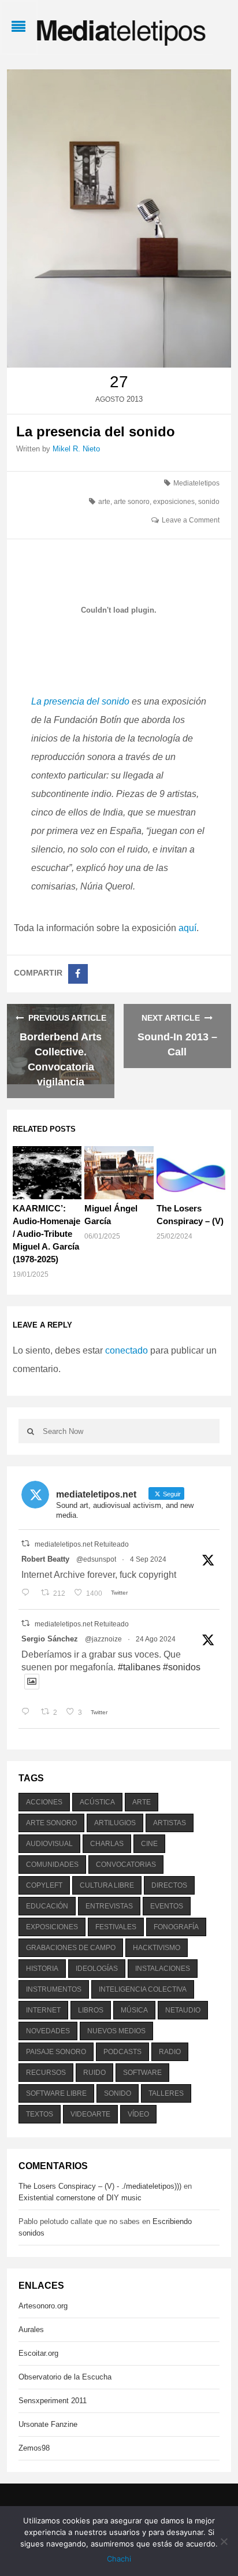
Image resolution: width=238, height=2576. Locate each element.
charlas (107, 1844)
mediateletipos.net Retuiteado (82, 1544)
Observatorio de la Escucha (65, 2377)
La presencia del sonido (80, 701)
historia (42, 1969)
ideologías (97, 1969)
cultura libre (107, 1885)
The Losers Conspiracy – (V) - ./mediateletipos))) (100, 2186)
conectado (127, 1350)
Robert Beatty (45, 1559)
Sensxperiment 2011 (53, 2401)
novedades (48, 2031)
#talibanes (139, 1667)
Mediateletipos (196, 483)
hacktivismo (157, 1948)
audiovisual (49, 1844)
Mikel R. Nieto (76, 449)
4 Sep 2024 (148, 1559)
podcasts (122, 2052)
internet (43, 2010)
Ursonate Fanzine (48, 2424)
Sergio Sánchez (50, 1639)
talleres (166, 2093)
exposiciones (174, 502)
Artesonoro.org (43, 2306)
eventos (167, 1906)
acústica (97, 1802)
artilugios (115, 1823)
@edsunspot (96, 1559)
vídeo (138, 2114)
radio (170, 2052)
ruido (94, 2073)
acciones (44, 1802)
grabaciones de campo (71, 1948)
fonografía (176, 1927)
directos (169, 1885)
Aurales (31, 2329)
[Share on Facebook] (78, 974)
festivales (116, 1927)
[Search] (31, 1431)
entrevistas (109, 1906)
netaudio (183, 2010)
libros (91, 2010)
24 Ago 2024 (156, 1639)
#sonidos (182, 1667)
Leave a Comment (191, 520)
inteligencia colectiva (143, 1989)
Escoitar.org (38, 2353)
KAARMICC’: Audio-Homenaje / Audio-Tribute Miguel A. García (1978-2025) (47, 1234)
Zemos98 (34, 2448)
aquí (187, 928)
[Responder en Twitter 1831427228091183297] (28, 1593)
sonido (209, 502)
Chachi (119, 2559)
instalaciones (163, 1969)
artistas (170, 1823)
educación (47, 1906)
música (134, 2010)
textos (40, 2114)
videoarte (90, 2114)
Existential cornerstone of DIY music (80, 2198)
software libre (56, 2093)
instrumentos (54, 1989)
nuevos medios (116, 2031)
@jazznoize (103, 1639)
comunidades (52, 1865)
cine (149, 1844)
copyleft (44, 1885)
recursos (46, 2073)
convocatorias (126, 1865)
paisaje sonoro (56, 2052)
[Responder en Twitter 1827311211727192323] (28, 1713)
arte (104, 502)
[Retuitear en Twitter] (25, 1543)
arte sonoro (132, 502)
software (142, 2073)
